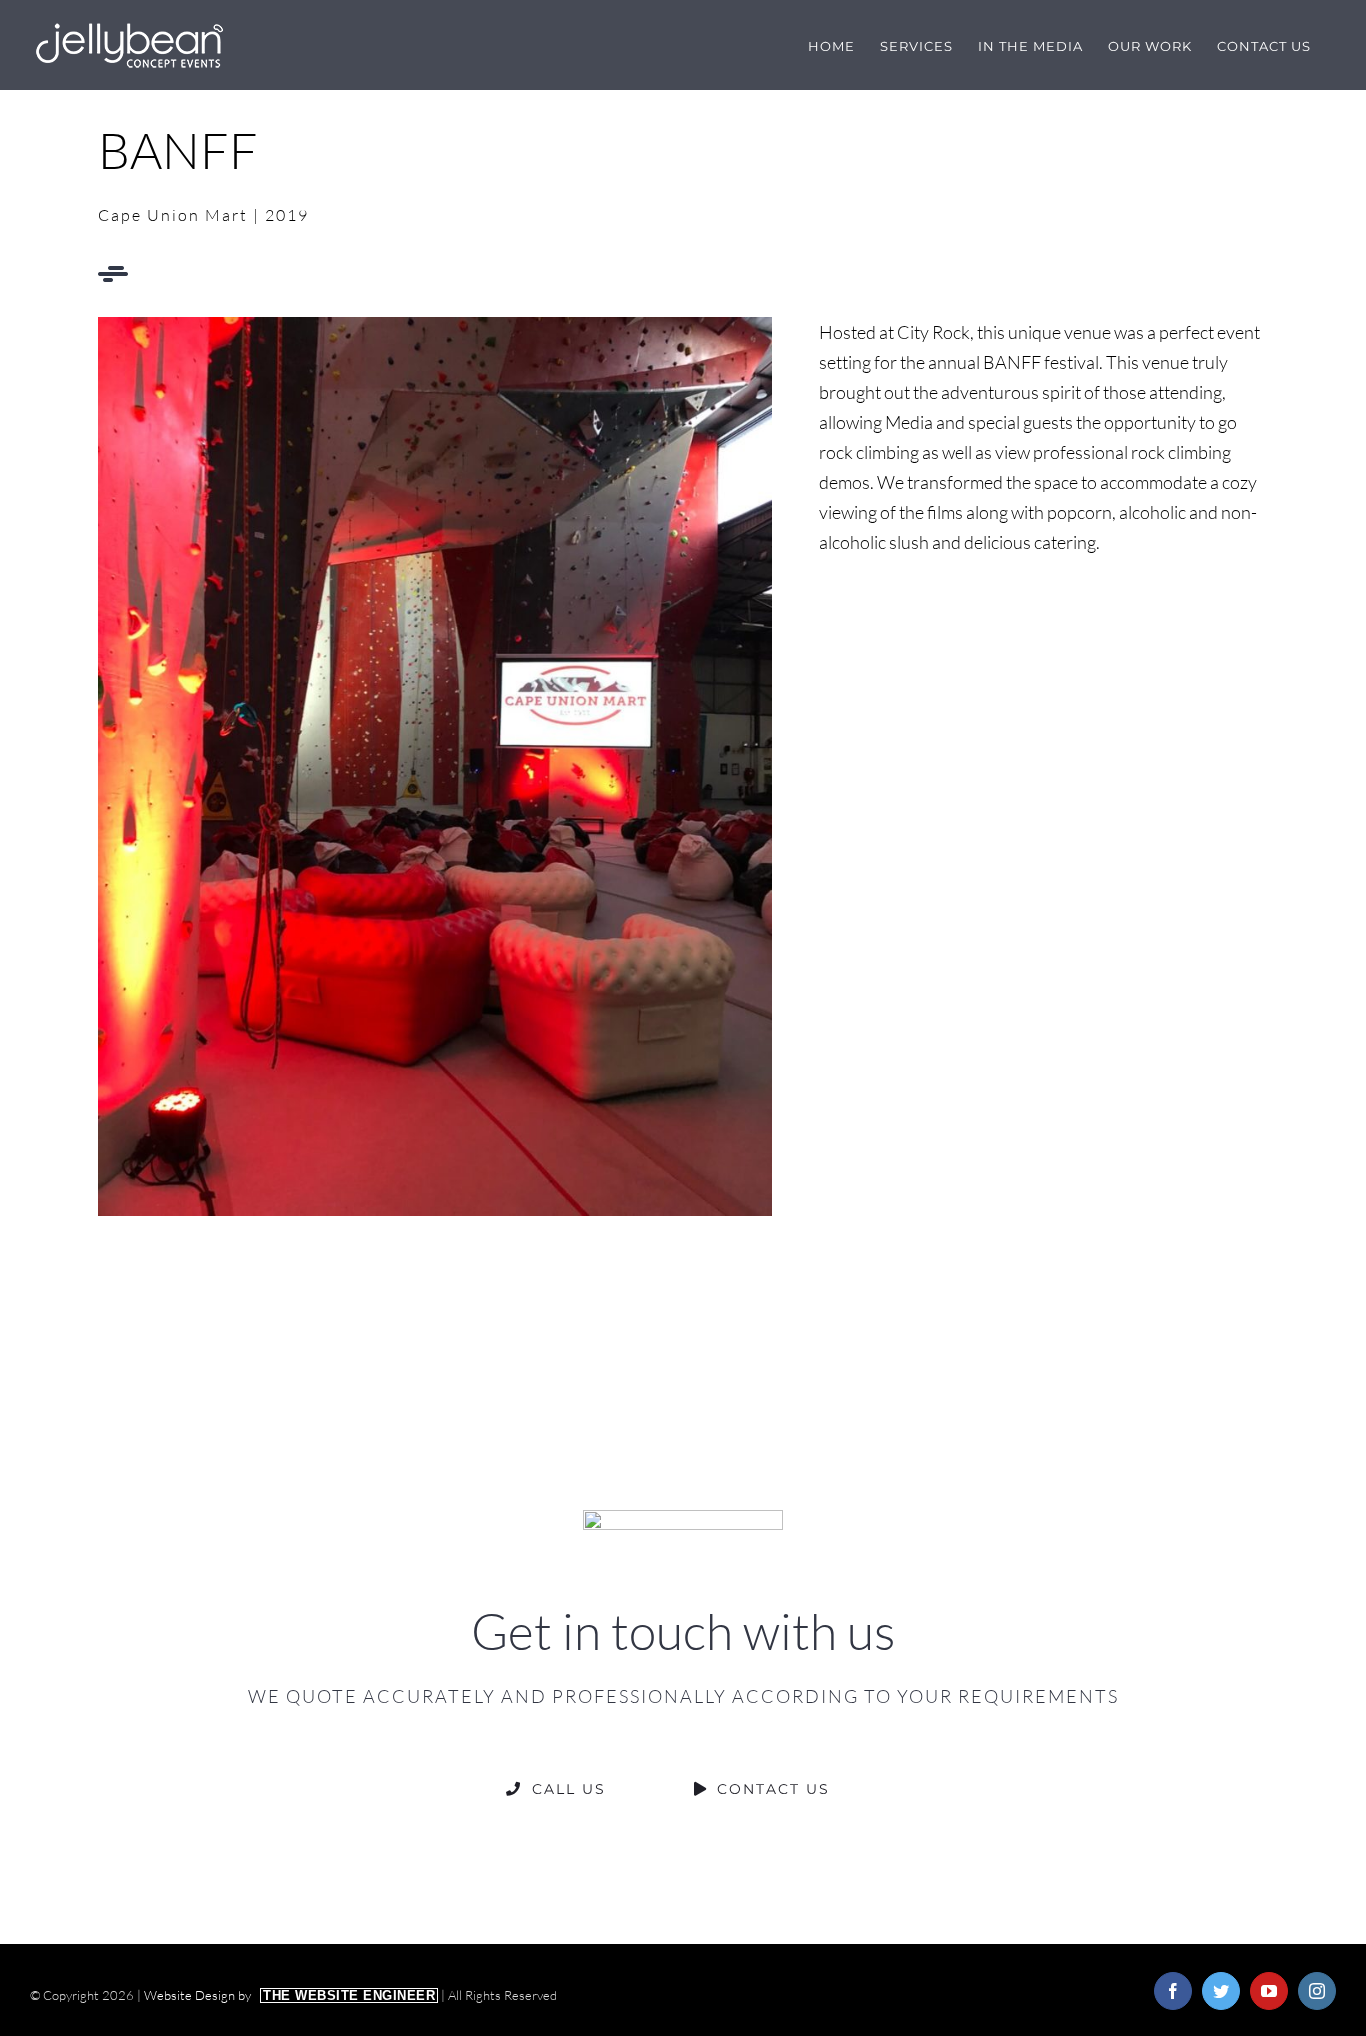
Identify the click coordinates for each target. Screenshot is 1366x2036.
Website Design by (289, 1995)
